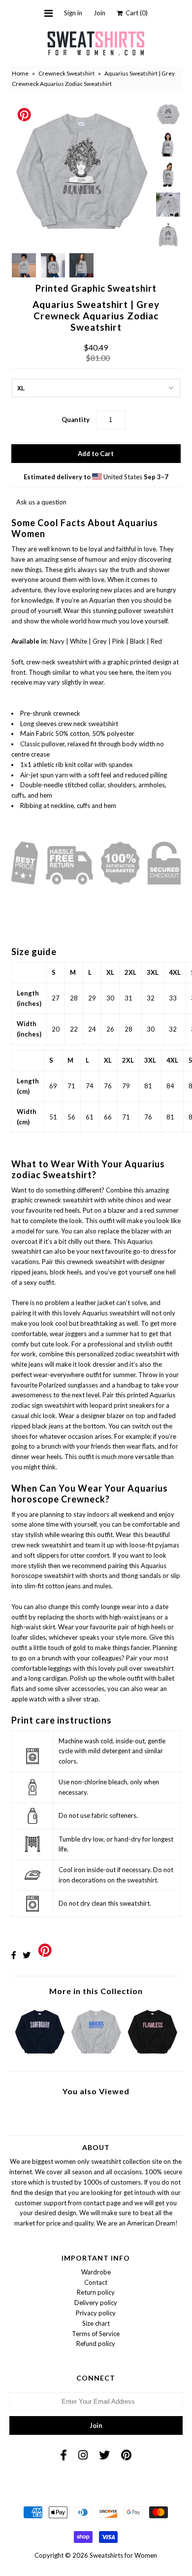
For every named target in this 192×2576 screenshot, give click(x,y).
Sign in (73, 13)
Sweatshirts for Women (123, 2555)
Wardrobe (96, 2272)
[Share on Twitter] (27, 1955)
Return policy (96, 2292)
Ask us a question (41, 502)
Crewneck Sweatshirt (66, 73)
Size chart (96, 2323)
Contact (96, 2282)
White (79, 641)
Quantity (76, 420)
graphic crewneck (36, 1200)
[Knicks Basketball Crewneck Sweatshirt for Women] (96, 2056)
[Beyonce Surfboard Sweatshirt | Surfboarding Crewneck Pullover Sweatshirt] (40, 2056)
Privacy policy (96, 2313)
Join (99, 13)
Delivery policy (96, 2303)
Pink (118, 641)
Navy (57, 641)
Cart (135, 13)
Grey (100, 641)
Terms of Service (96, 2334)
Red (156, 641)
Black (138, 641)
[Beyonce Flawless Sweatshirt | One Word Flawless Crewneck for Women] (152, 2056)
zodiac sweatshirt (140, 1354)
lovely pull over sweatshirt (136, 1668)
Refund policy (96, 2344)
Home (20, 73)
